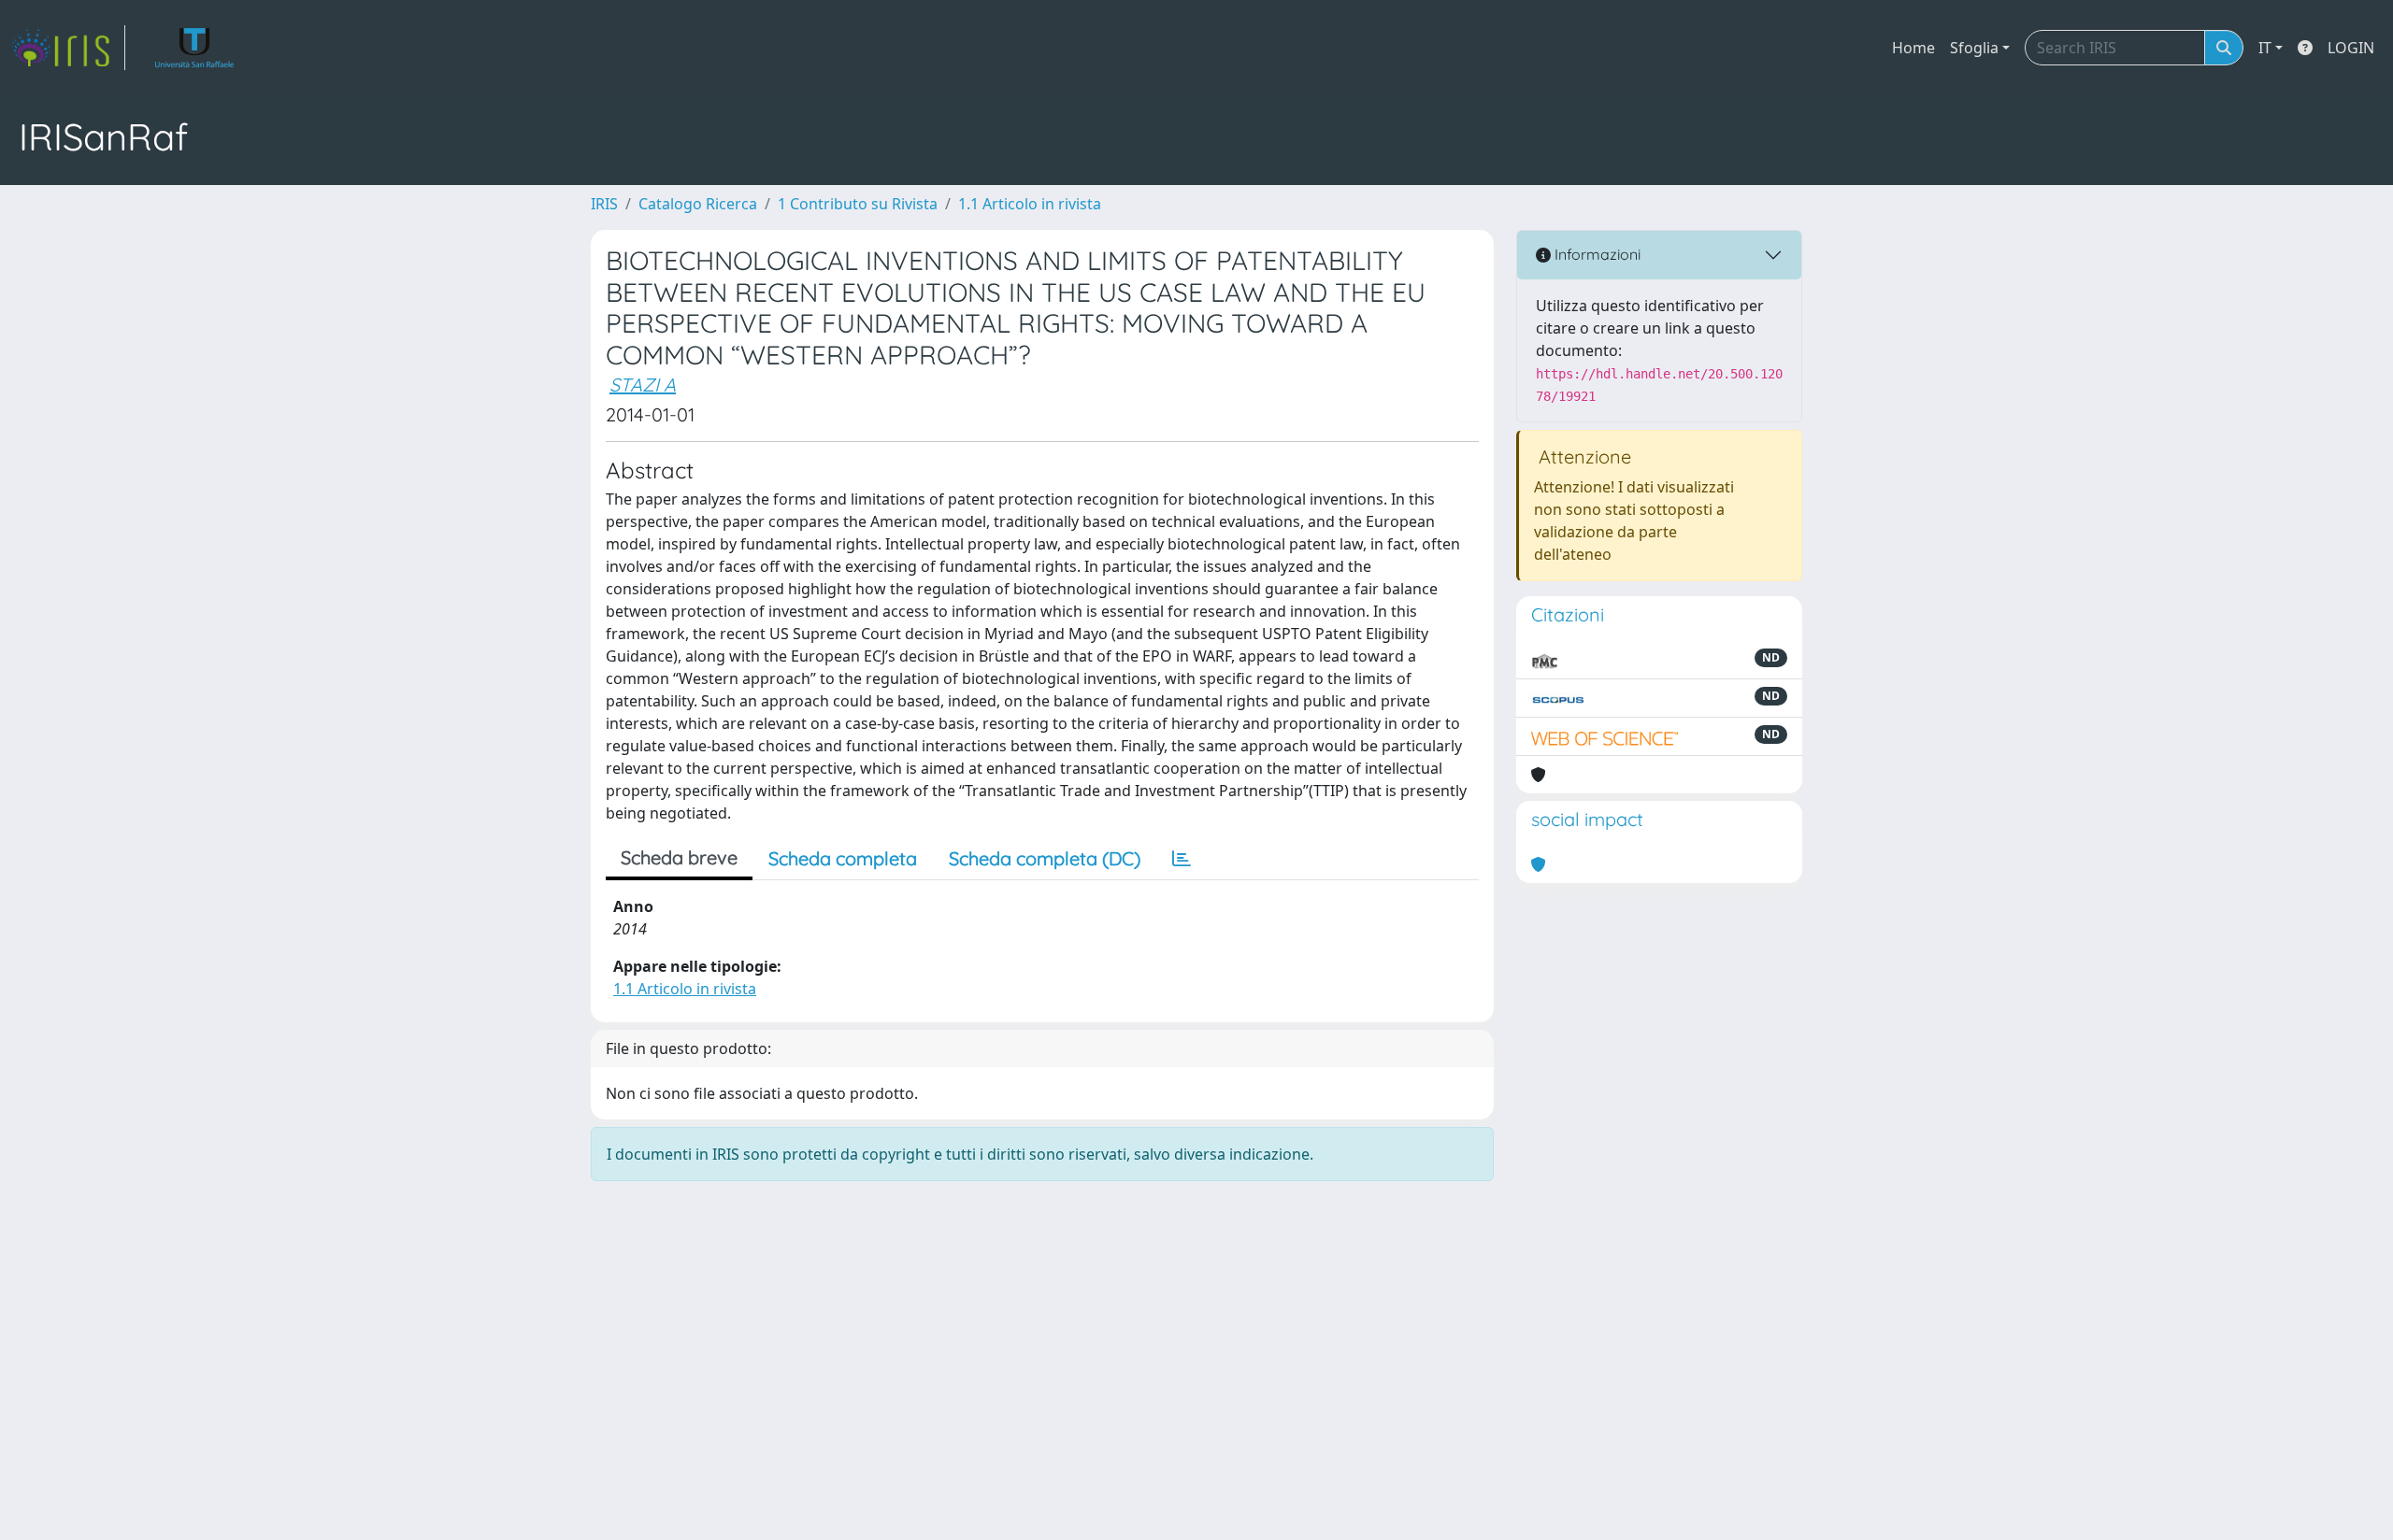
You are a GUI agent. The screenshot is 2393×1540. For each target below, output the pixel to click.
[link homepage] (68, 48)
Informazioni (1596, 254)
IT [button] (2265, 48)
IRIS (604, 204)
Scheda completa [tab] (843, 858)
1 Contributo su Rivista (858, 204)
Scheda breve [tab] (679, 857)
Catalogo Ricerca (698, 204)
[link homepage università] (195, 48)
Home (1913, 48)
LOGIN (2351, 48)
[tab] (1182, 859)
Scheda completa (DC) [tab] (1045, 858)
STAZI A (643, 385)
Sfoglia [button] (1974, 48)
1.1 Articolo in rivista (1030, 204)
